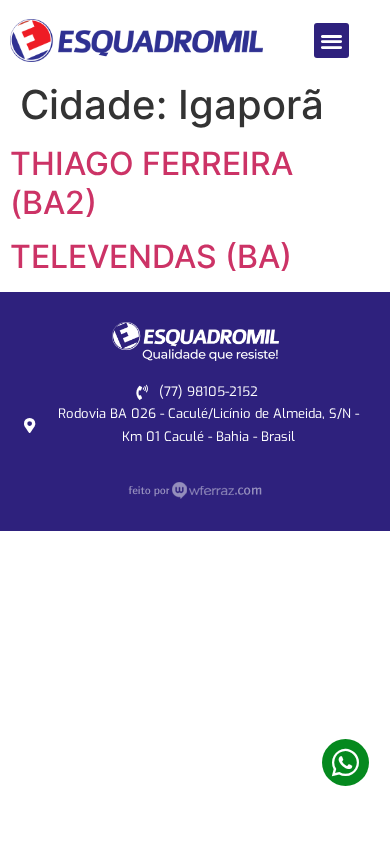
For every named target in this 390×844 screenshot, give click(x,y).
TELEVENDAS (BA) (151, 256)
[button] (331, 40)
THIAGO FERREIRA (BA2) (151, 182)
